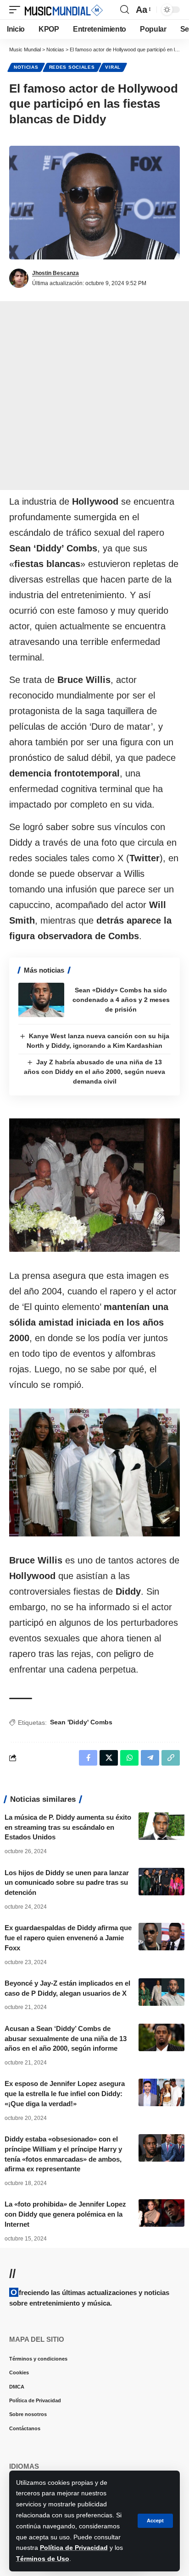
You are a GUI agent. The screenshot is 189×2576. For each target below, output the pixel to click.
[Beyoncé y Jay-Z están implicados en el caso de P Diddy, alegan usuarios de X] (161, 1992)
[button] (155, 2521)
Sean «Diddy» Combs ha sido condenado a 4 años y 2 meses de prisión (121, 1000)
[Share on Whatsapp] (129, 1758)
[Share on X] (109, 1758)
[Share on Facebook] (88, 1758)
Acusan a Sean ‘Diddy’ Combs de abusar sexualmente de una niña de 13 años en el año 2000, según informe (66, 2039)
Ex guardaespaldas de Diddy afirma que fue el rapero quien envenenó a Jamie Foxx (68, 1938)
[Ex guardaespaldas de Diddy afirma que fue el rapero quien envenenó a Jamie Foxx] (161, 1937)
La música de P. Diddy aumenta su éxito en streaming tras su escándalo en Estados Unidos (68, 1827)
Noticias (26, 67)
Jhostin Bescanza (56, 273)
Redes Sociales (72, 67)
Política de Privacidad (74, 2548)
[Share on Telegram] (150, 1758)
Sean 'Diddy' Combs (81, 1722)
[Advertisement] (94, 396)
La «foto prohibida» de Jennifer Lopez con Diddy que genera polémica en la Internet (65, 2214)
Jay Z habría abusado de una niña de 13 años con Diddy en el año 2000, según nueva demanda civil (94, 1072)
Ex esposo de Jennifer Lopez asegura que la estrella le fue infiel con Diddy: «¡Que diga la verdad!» (65, 2094)
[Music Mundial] (64, 10)
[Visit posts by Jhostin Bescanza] (19, 278)
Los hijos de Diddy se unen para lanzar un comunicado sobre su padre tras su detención (67, 1883)
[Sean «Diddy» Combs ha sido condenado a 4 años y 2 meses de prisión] (41, 1000)
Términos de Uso (43, 2559)
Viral (113, 67)
